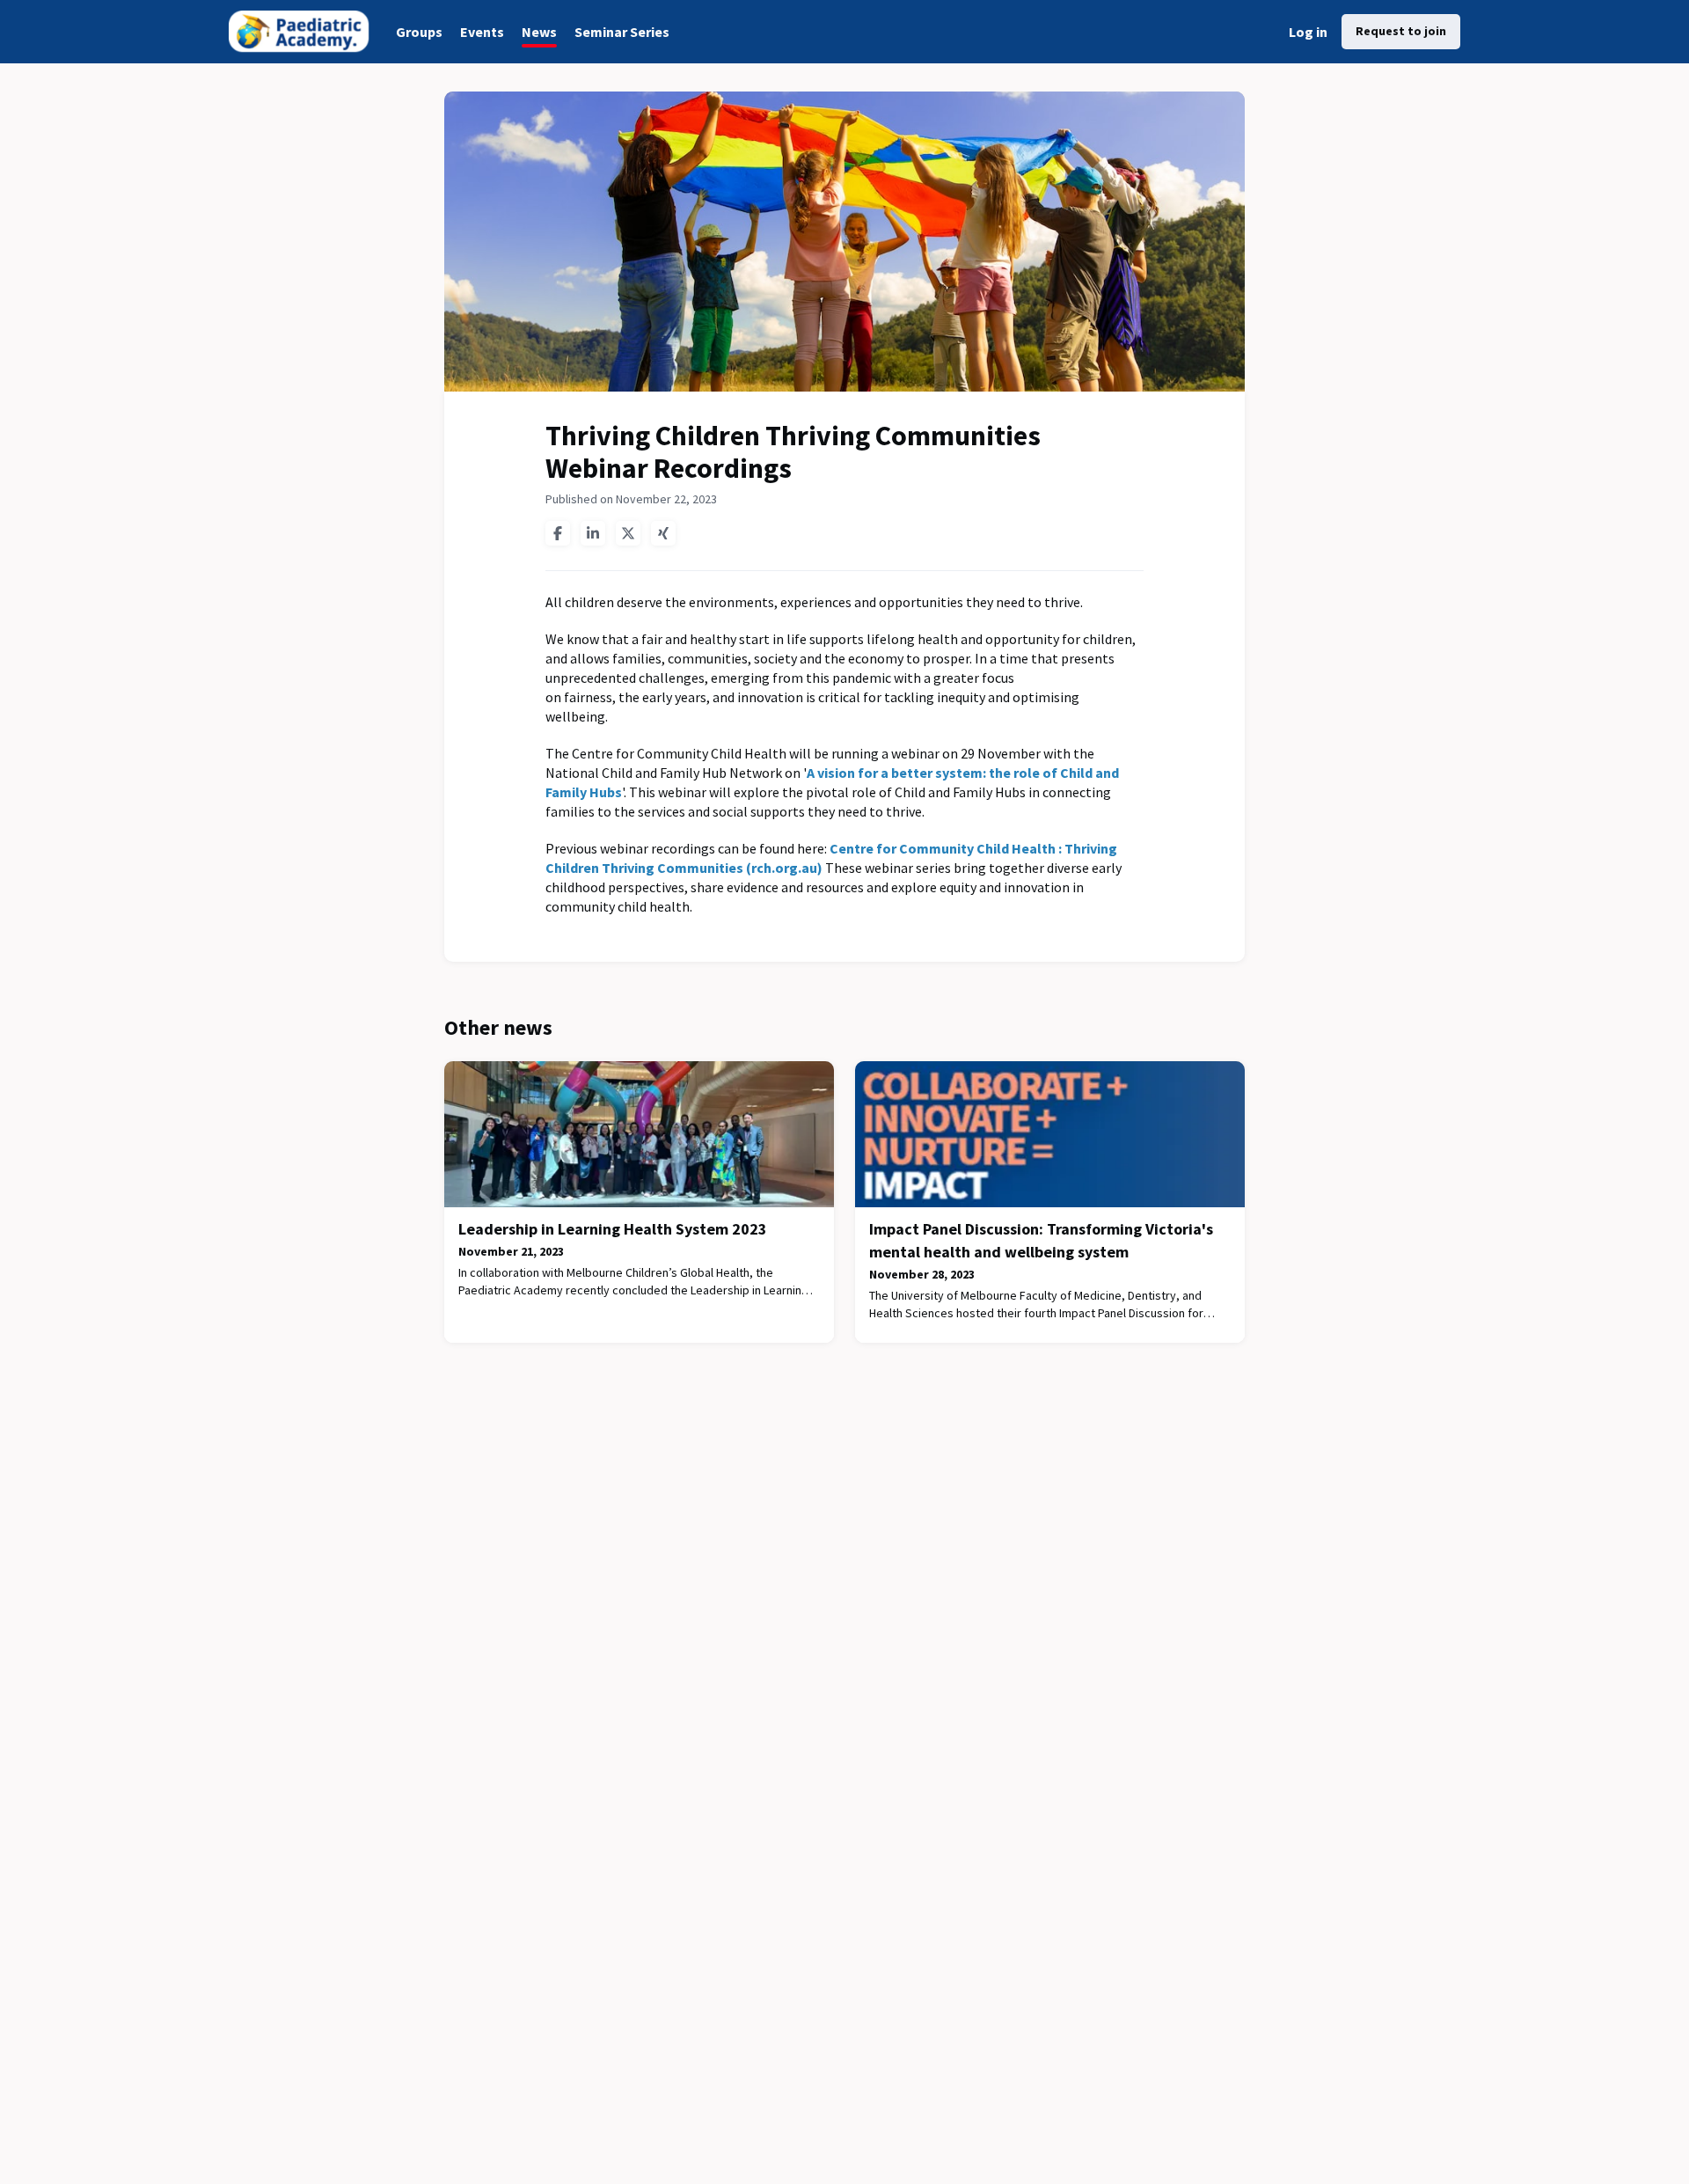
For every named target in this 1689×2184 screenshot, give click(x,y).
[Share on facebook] (558, 533)
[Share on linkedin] (593, 533)
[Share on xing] (663, 533)
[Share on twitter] (628, 533)
